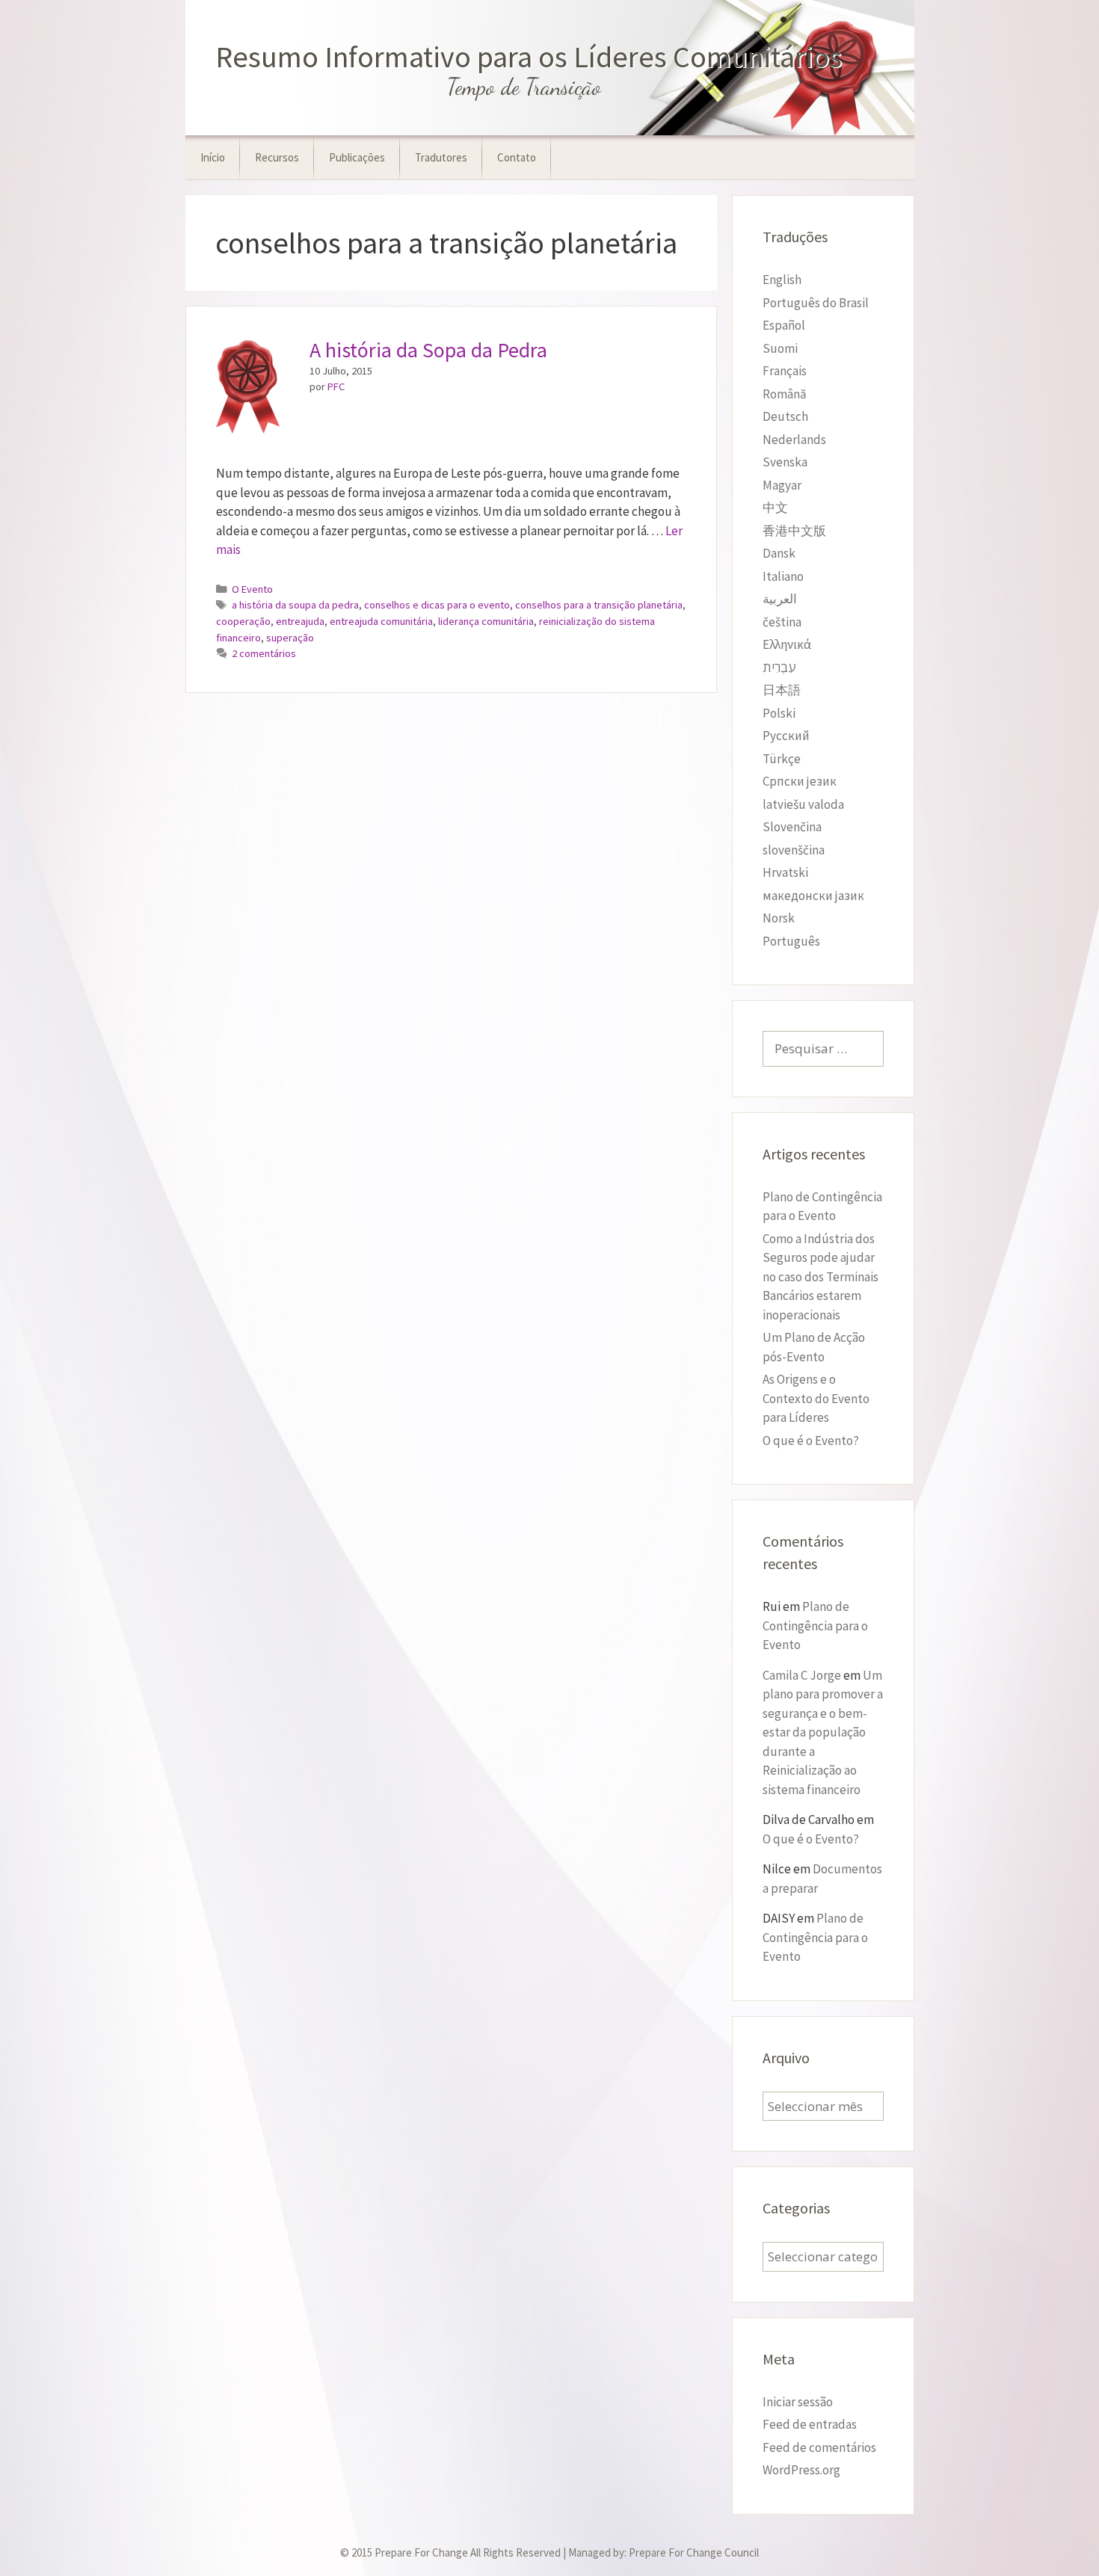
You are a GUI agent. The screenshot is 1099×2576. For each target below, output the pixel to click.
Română (785, 394)
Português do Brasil (816, 303)
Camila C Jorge (802, 1675)
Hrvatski (785, 872)
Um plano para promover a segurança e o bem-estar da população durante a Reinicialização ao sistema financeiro (823, 1732)
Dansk (779, 553)
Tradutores (441, 157)
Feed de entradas (810, 2424)
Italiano (783, 576)
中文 (775, 508)
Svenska (785, 462)
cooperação (243, 621)
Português (791, 941)
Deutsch (785, 416)
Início (213, 157)
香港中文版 (794, 531)
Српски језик (800, 781)
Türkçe (782, 759)
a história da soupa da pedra (295, 605)
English (782, 280)
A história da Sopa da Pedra (428, 350)
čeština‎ (782, 622)
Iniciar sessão (798, 2402)
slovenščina (794, 850)
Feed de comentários (819, 2447)
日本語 (782, 690)
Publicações (357, 157)
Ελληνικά (787, 644)
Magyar (782, 485)
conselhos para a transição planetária (599, 605)
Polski (779, 713)
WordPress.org (801, 2470)
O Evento (252, 589)
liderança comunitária (486, 621)
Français (785, 371)
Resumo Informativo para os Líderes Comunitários (529, 57)
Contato (517, 157)
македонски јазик (813, 896)
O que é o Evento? (811, 1440)
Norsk (779, 918)
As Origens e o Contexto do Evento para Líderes (816, 1398)
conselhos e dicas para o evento (437, 605)
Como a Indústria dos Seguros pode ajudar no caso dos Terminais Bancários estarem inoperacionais (821, 1277)
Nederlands (794, 440)
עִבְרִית (779, 668)
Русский (786, 736)
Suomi (780, 348)
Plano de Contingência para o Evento (815, 1626)
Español (784, 325)
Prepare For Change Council (694, 2552)
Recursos (277, 157)
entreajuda (300, 621)
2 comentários (264, 653)
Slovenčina (792, 827)
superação (290, 638)
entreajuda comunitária (381, 621)
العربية (780, 599)
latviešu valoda (803, 804)
